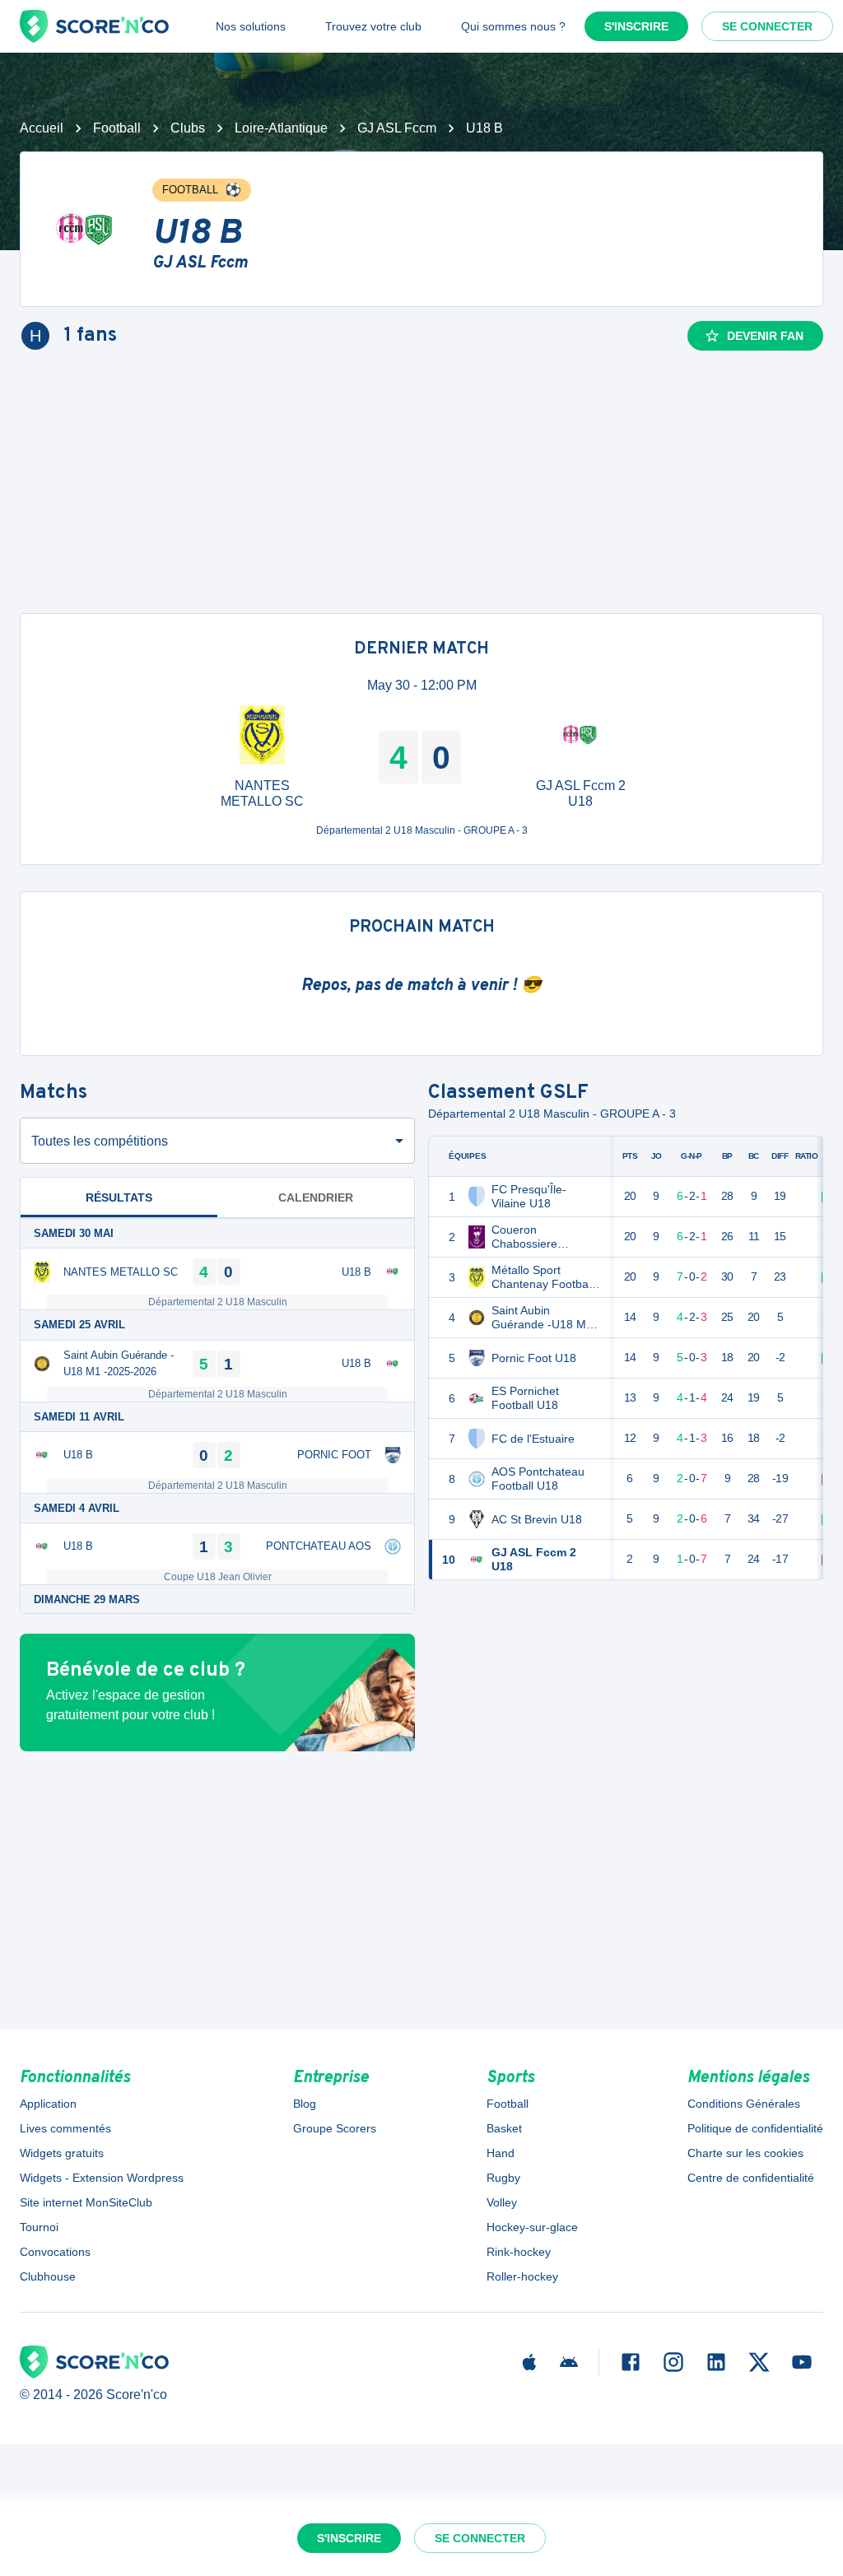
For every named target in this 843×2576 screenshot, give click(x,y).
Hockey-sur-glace (532, 2227)
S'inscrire (636, 26)
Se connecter (767, 26)
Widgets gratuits (62, 2153)
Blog (305, 2104)
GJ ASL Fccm (397, 128)
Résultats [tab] (119, 1197)
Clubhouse (48, 2276)
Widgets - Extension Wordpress (102, 2178)
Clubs (188, 128)
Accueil (42, 128)
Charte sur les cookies (745, 2153)
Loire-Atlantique (281, 128)
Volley (502, 2202)
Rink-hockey (519, 2252)
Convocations (55, 2252)
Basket (504, 2128)
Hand (501, 2153)
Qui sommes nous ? (513, 26)
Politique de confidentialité (755, 2128)
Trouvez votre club (373, 26)
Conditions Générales (744, 2104)
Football (117, 128)
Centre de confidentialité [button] (751, 2178)
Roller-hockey (522, 2276)
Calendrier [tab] (316, 1197)
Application (48, 2104)
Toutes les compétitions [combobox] (100, 1141)
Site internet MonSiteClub (86, 2202)
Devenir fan (765, 336)
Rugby (503, 2178)
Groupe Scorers (335, 2128)
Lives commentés (65, 2128)
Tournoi (39, 2227)
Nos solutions (251, 26)
